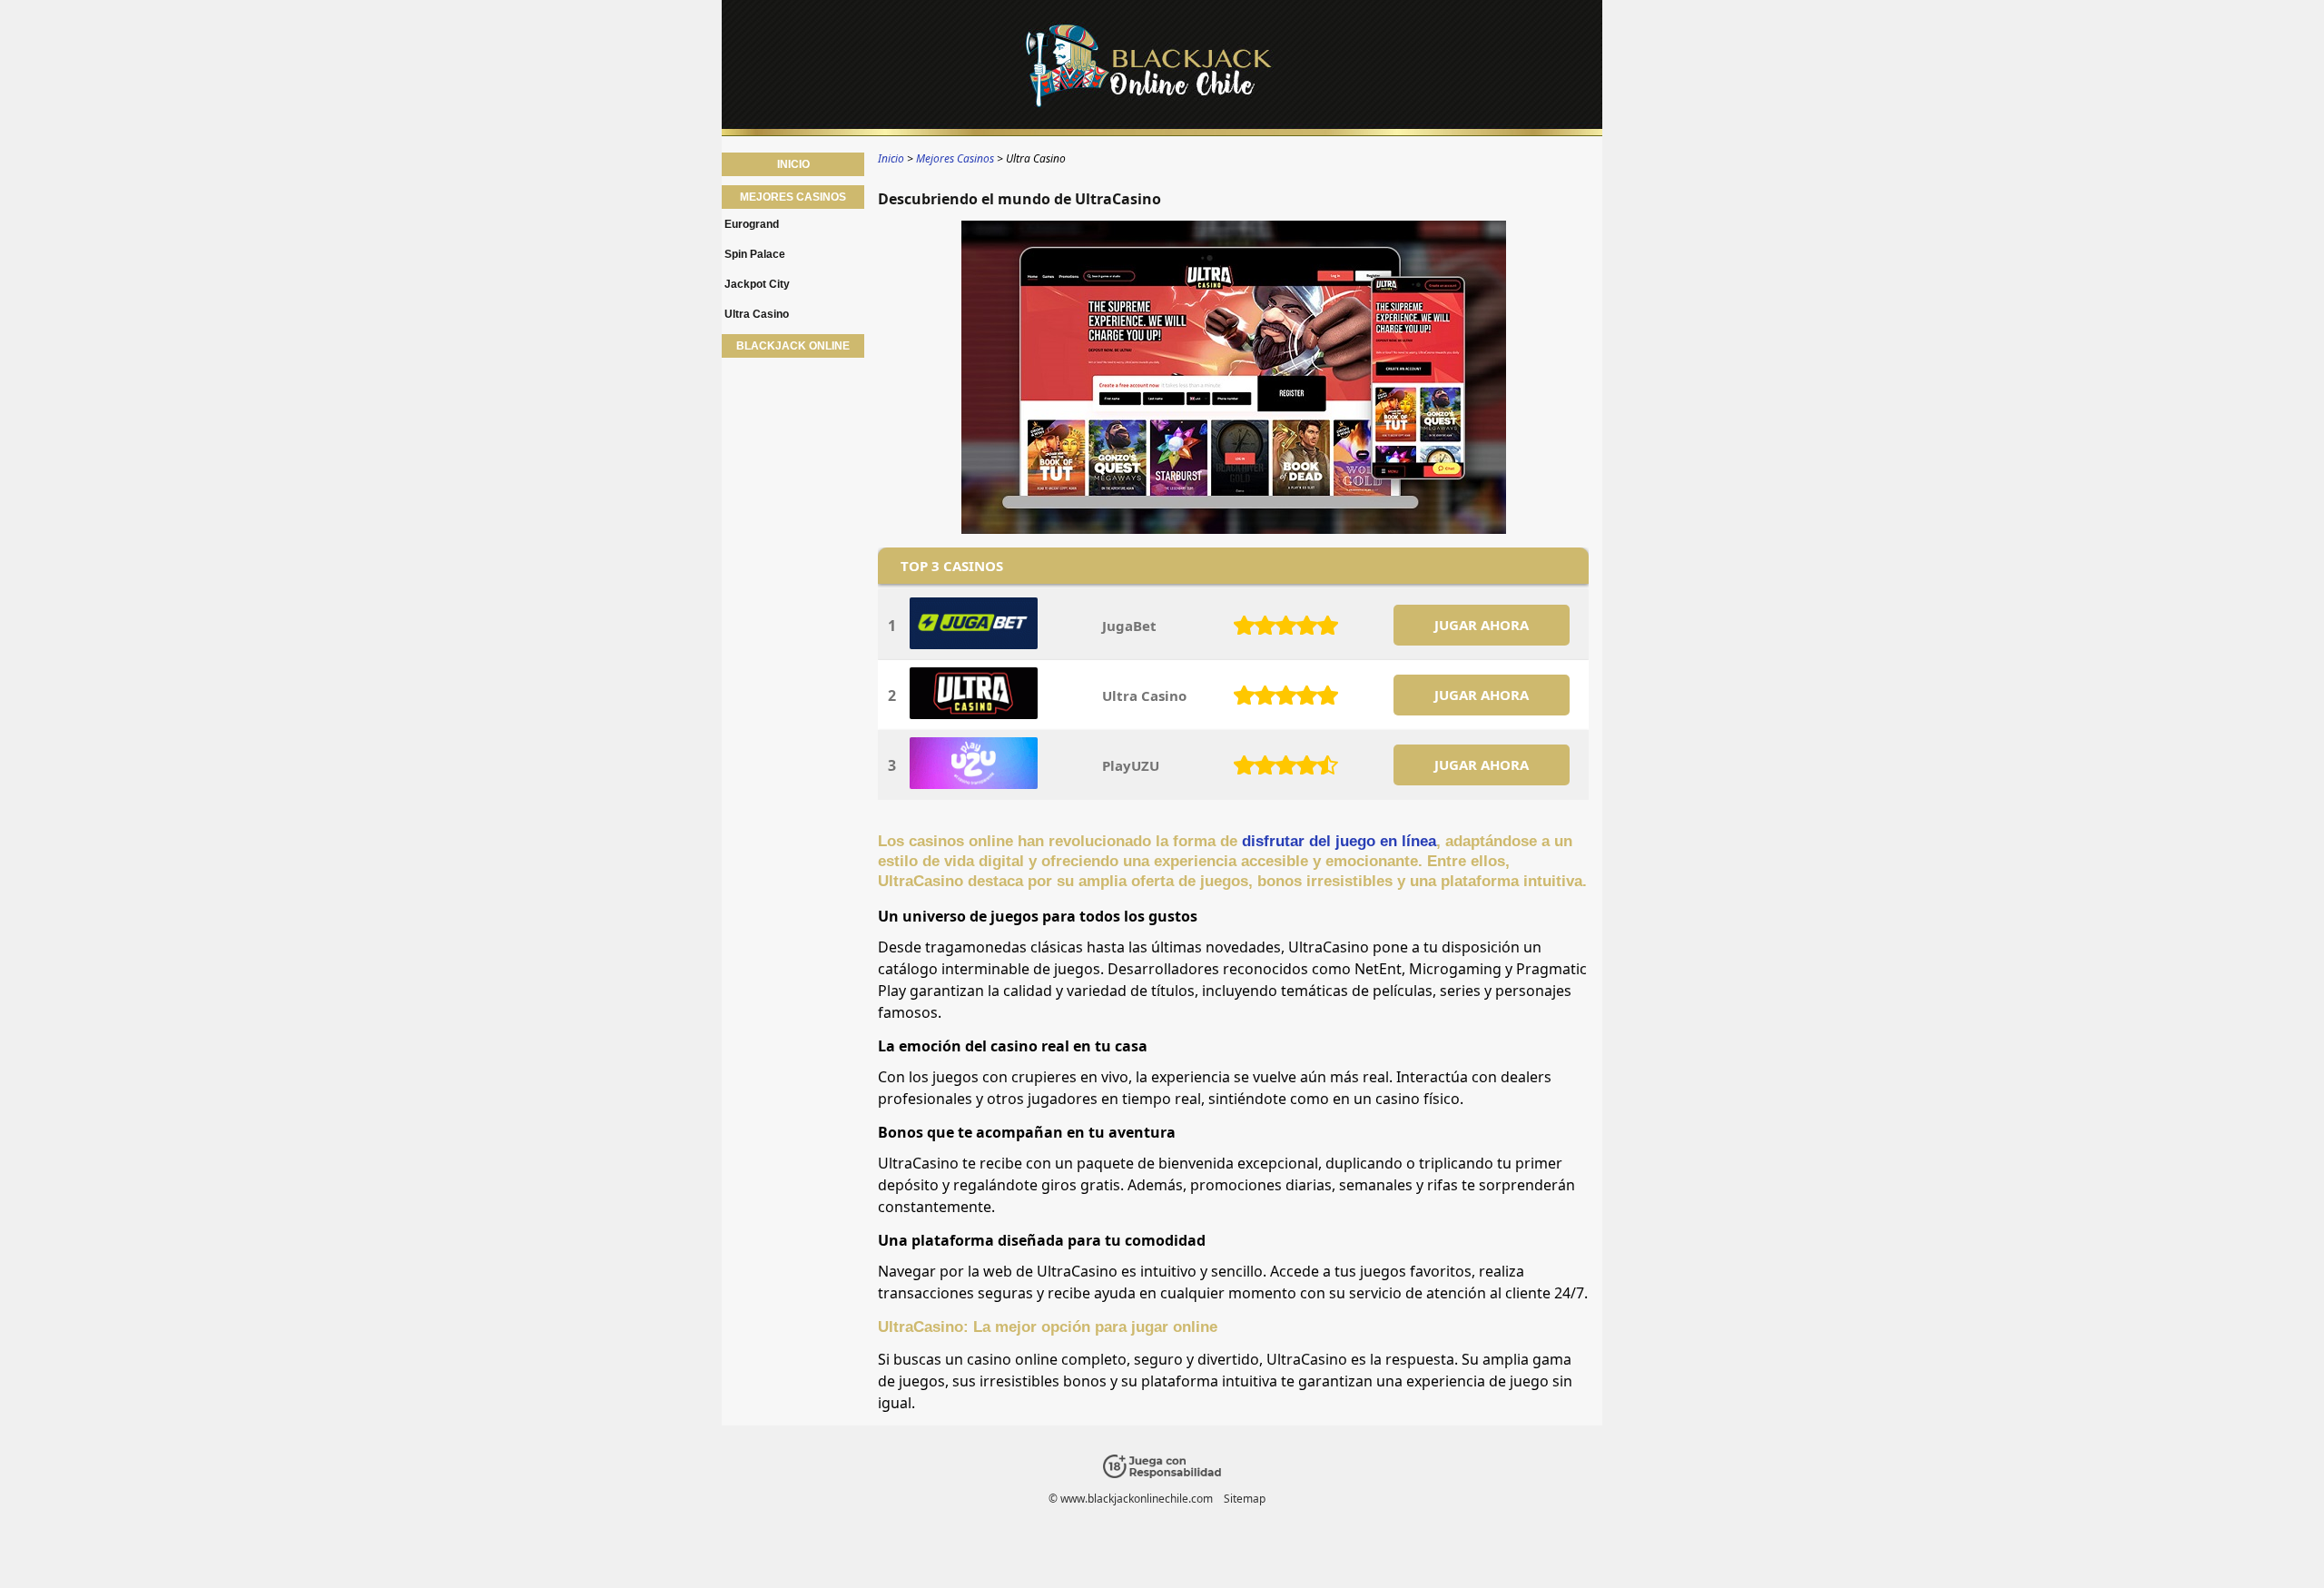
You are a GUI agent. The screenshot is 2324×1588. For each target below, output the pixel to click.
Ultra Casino (757, 314)
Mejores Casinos (793, 197)
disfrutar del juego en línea (1339, 841)
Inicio (793, 164)
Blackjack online (793, 346)
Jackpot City (757, 284)
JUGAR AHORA (1482, 625)
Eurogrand (752, 224)
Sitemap (1245, 1499)
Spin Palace (755, 254)
